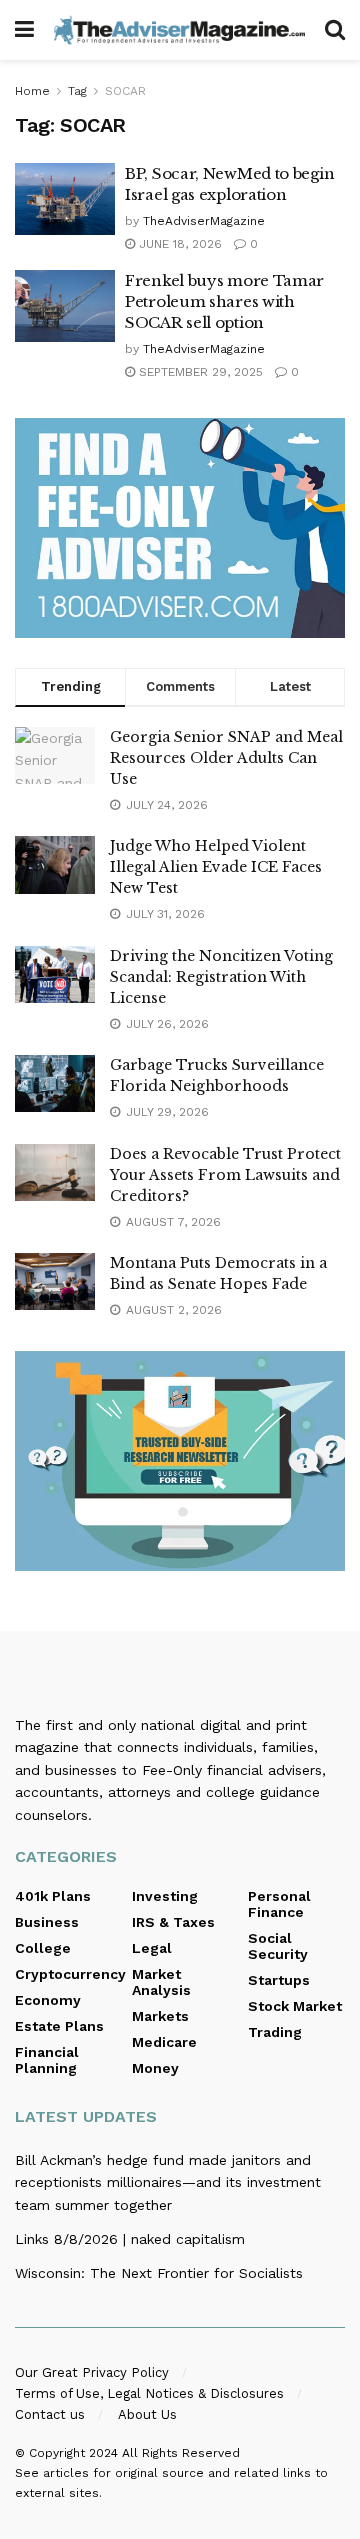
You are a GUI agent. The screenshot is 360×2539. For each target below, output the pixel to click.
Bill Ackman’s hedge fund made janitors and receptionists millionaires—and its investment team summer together (168, 2182)
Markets (160, 2016)
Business (47, 1922)
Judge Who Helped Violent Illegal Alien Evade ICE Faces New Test (216, 867)
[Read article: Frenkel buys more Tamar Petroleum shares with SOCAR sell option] (65, 306)
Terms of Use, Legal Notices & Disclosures (149, 2393)
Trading (275, 2032)
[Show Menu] (24, 30)
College (43, 1948)
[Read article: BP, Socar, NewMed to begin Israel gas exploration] (65, 199)
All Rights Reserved (181, 2453)
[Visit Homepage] (179, 29)
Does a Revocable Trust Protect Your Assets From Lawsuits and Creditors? (225, 1175)
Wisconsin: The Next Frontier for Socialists (159, 2273)
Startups (279, 1980)
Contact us (50, 2414)
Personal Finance (279, 1904)
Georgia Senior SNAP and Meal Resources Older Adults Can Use (226, 758)
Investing (165, 1896)
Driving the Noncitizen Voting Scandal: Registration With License (221, 977)
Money (155, 2068)
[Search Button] (335, 30)
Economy (48, 2000)
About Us (147, 2414)
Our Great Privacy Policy (92, 2372)
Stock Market (295, 2006)
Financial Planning (47, 2060)
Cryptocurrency (70, 1974)
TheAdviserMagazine (204, 221)
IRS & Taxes (173, 1922)
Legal (152, 1948)
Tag (77, 91)
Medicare (164, 2042)
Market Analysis (161, 1982)
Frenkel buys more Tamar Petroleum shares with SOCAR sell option (224, 301)
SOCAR (125, 91)
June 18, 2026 (178, 244)
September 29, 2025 (199, 372)
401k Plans (53, 1896)
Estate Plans (59, 2026)
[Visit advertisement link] (180, 528)
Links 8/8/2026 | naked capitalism (130, 2239)
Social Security (278, 1946)
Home (32, 91)
